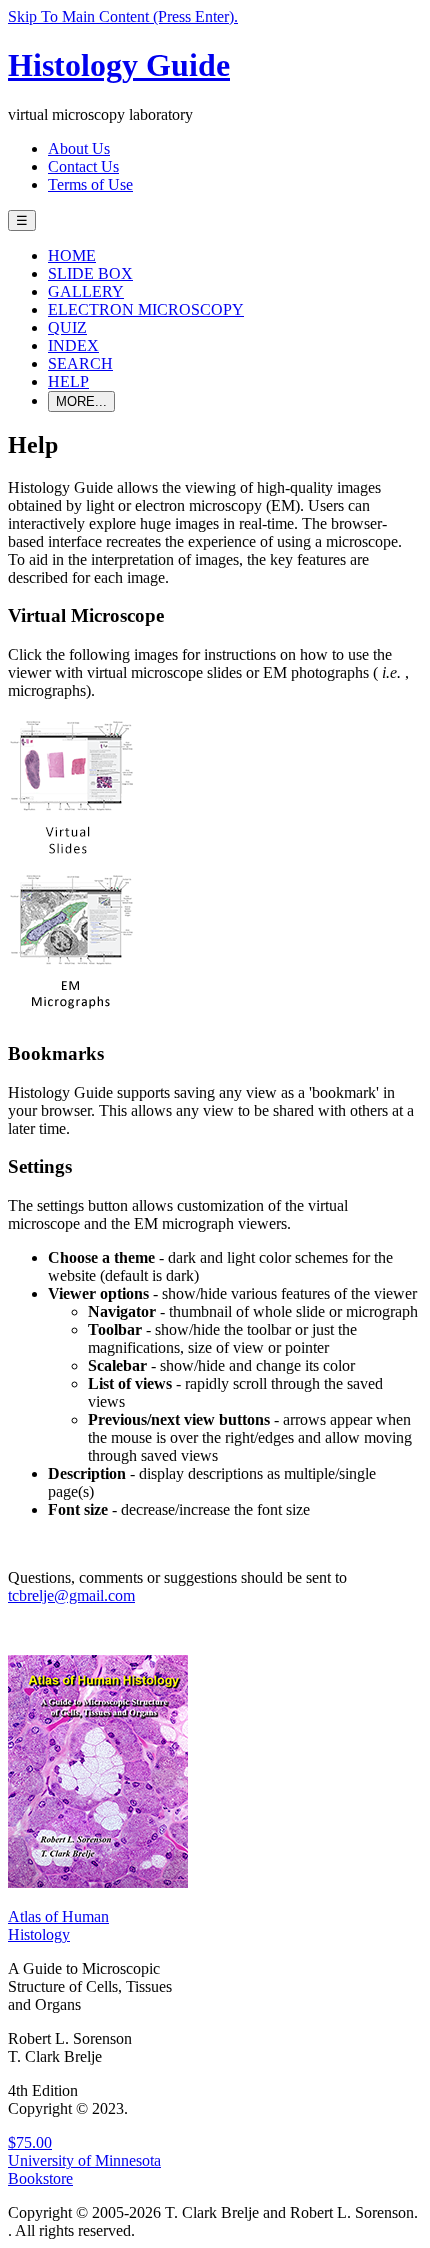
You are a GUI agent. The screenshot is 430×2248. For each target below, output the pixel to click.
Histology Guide (119, 65)
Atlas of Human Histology (58, 1925)
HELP (68, 381)
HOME (72, 255)
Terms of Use (90, 184)
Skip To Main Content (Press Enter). (123, 16)
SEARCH (80, 363)
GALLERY (86, 291)
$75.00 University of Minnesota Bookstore (84, 2160)
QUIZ (67, 327)
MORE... (81, 401)
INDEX (73, 345)
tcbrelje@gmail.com (71, 1595)
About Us (79, 148)
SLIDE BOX (90, 273)
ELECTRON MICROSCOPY (146, 309)
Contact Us (83, 166)
